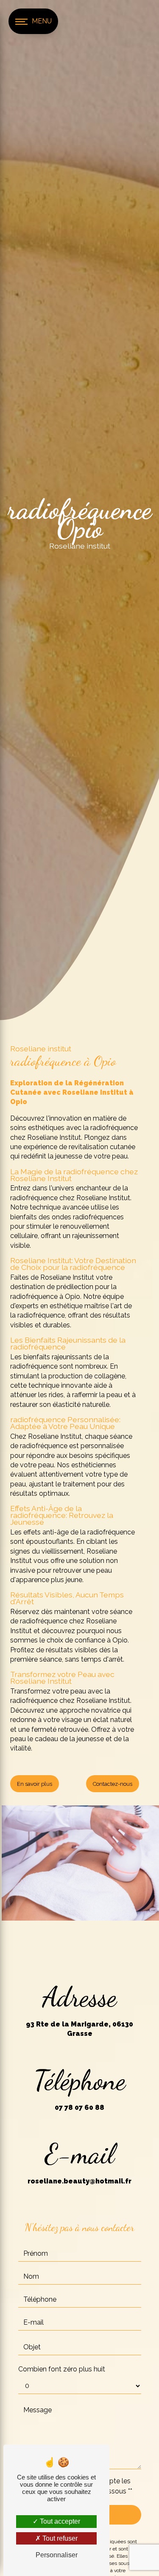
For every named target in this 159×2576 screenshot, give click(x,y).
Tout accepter (59, 2521)
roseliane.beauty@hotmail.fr (79, 2181)
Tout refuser (59, 2538)
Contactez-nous (113, 1784)
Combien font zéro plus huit (62, 2369)
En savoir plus (35, 1784)
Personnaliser (57, 2555)
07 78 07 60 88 (79, 2108)
